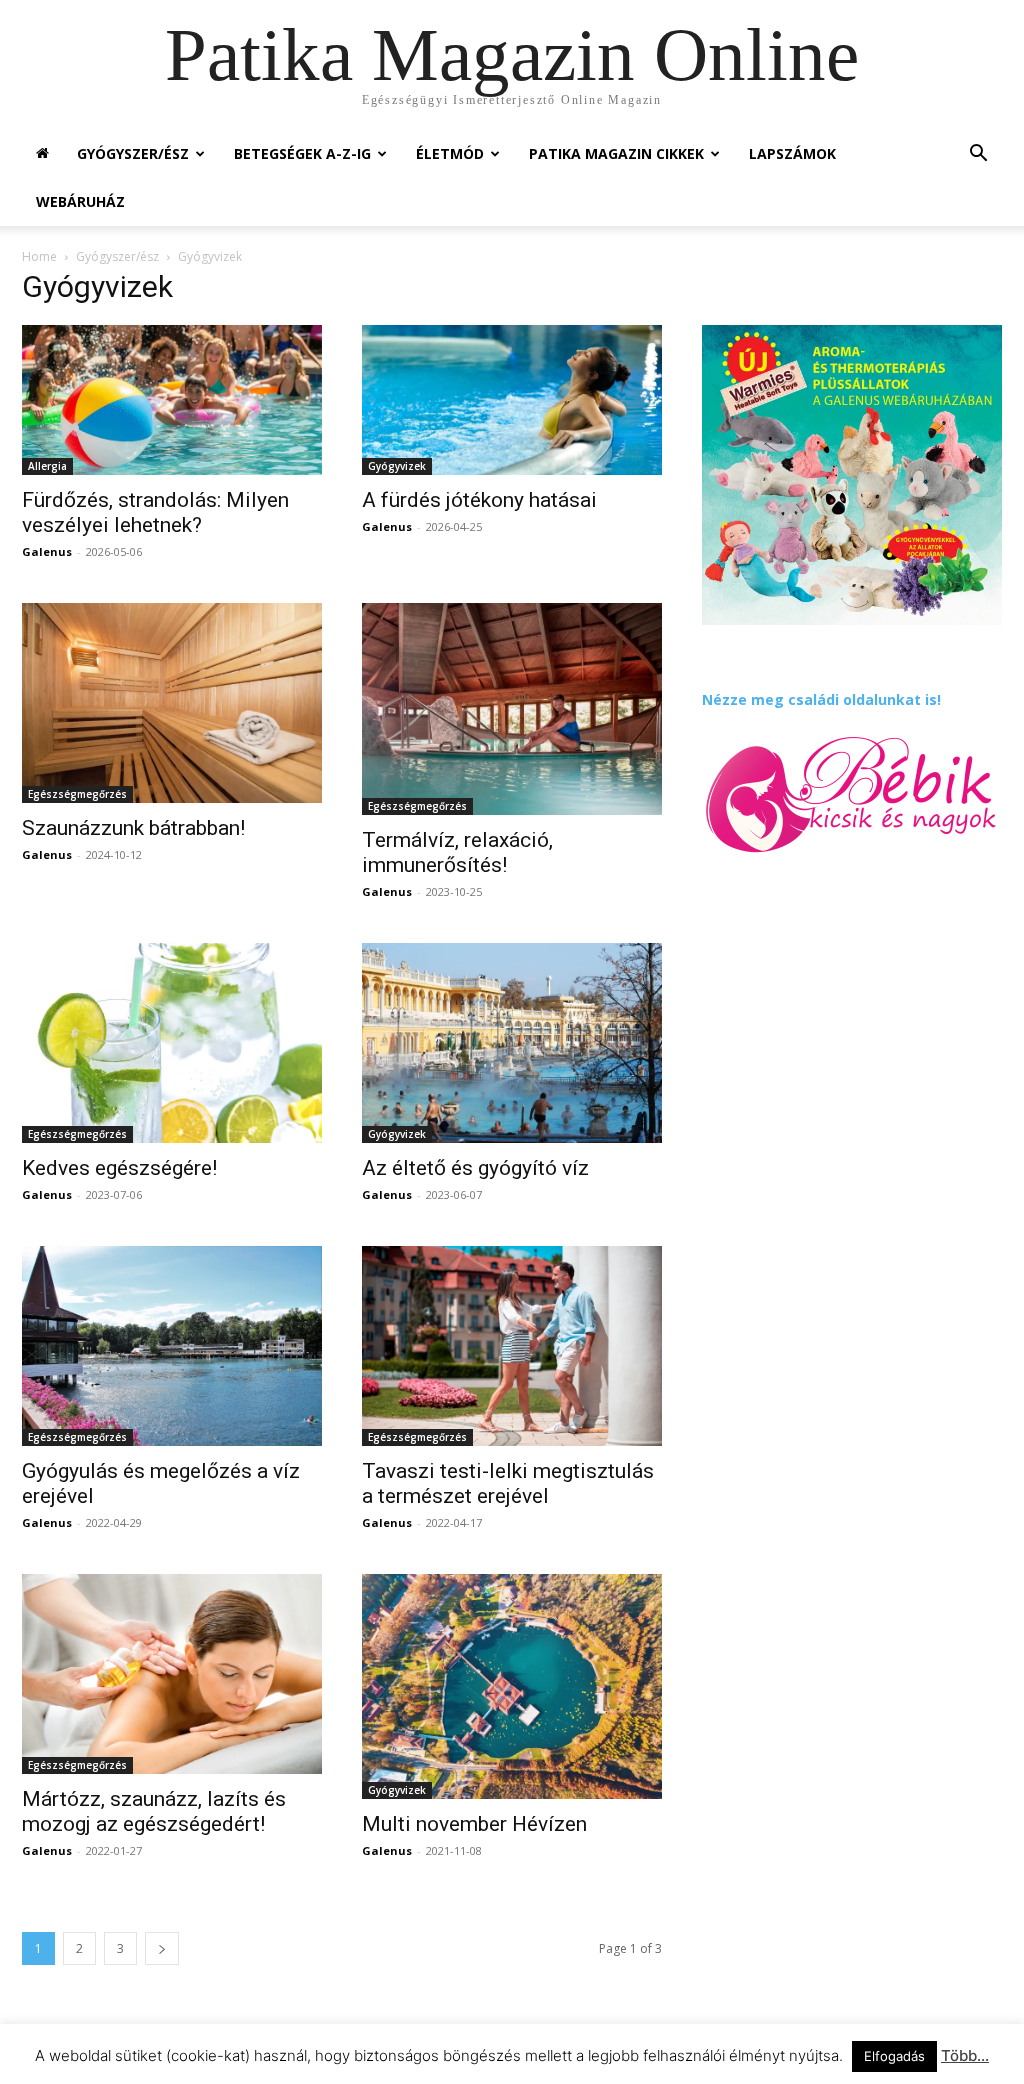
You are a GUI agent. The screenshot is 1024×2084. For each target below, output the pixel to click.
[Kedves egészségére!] (172, 1043)
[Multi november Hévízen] (512, 1686)
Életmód (450, 153)
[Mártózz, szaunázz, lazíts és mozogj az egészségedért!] (172, 1674)
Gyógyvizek (397, 466)
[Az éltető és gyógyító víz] (512, 1043)
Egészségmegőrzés (77, 794)
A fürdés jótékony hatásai (479, 500)
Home (39, 256)
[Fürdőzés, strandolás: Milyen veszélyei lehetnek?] (172, 400)
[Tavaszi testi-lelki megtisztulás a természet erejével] (512, 1346)
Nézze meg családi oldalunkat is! (821, 699)
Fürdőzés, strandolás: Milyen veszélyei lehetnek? (155, 512)
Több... (965, 2055)
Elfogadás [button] (894, 2056)
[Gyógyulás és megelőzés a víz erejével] (172, 1346)
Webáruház (80, 201)
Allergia (47, 466)
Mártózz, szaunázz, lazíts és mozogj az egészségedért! (154, 1811)
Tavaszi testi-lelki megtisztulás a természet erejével (508, 1483)
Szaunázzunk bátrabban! (133, 828)
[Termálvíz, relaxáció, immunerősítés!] (512, 709)
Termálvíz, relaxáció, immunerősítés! (457, 852)
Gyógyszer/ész (133, 153)
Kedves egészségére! (119, 1168)
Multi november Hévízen (474, 1824)
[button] (978, 155)
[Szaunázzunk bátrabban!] (172, 703)
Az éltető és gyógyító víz (475, 1168)
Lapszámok (792, 153)
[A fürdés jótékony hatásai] (512, 400)
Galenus (47, 551)
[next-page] (162, 1948)
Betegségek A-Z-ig (302, 153)
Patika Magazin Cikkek (616, 153)
